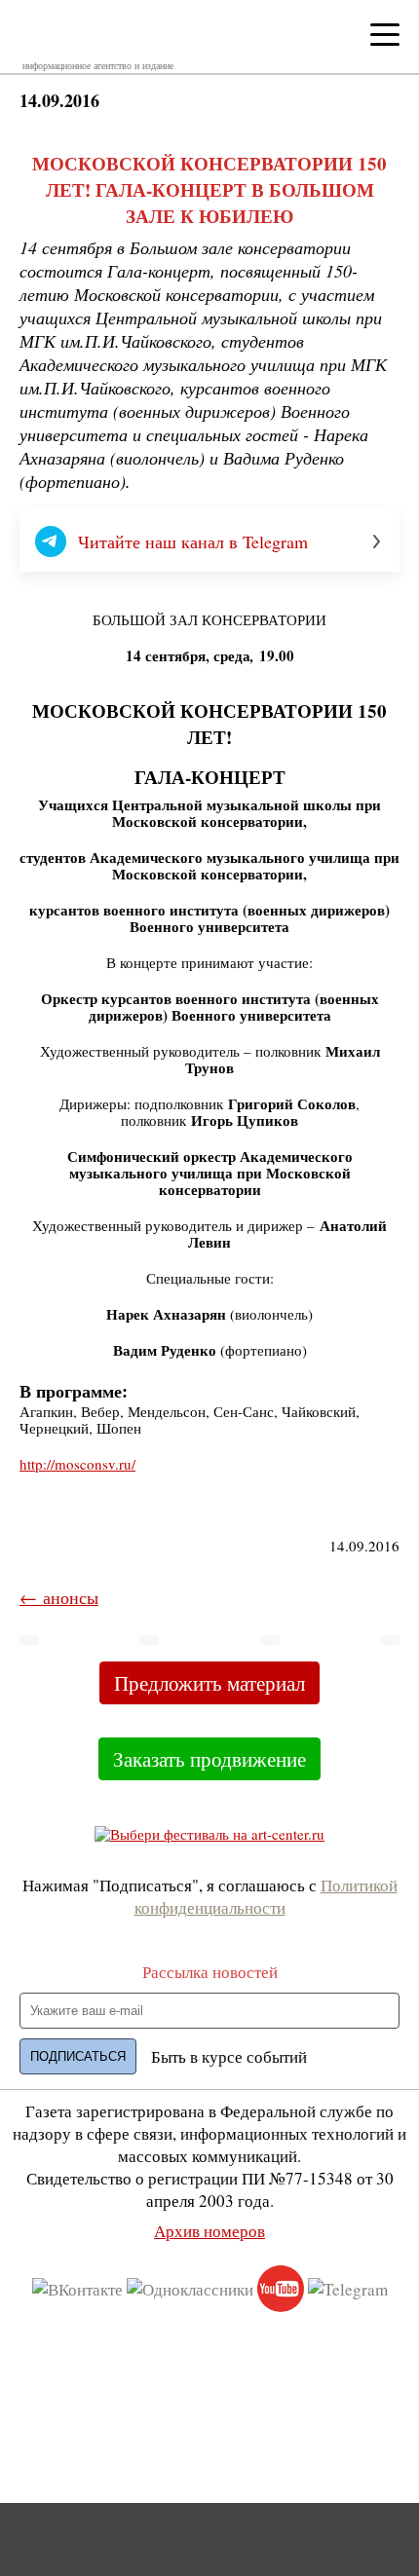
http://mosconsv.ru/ (77, 1464)
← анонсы (59, 1597)
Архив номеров (209, 2231)
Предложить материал (209, 1683)
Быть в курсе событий (229, 2056)
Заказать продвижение (209, 1759)
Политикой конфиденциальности (266, 1896)
